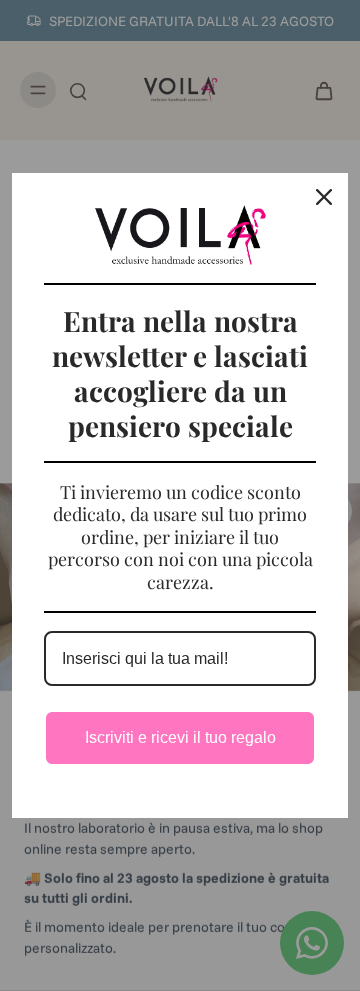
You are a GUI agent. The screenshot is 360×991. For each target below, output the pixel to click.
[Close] (324, 197)
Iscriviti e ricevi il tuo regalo (180, 737)
